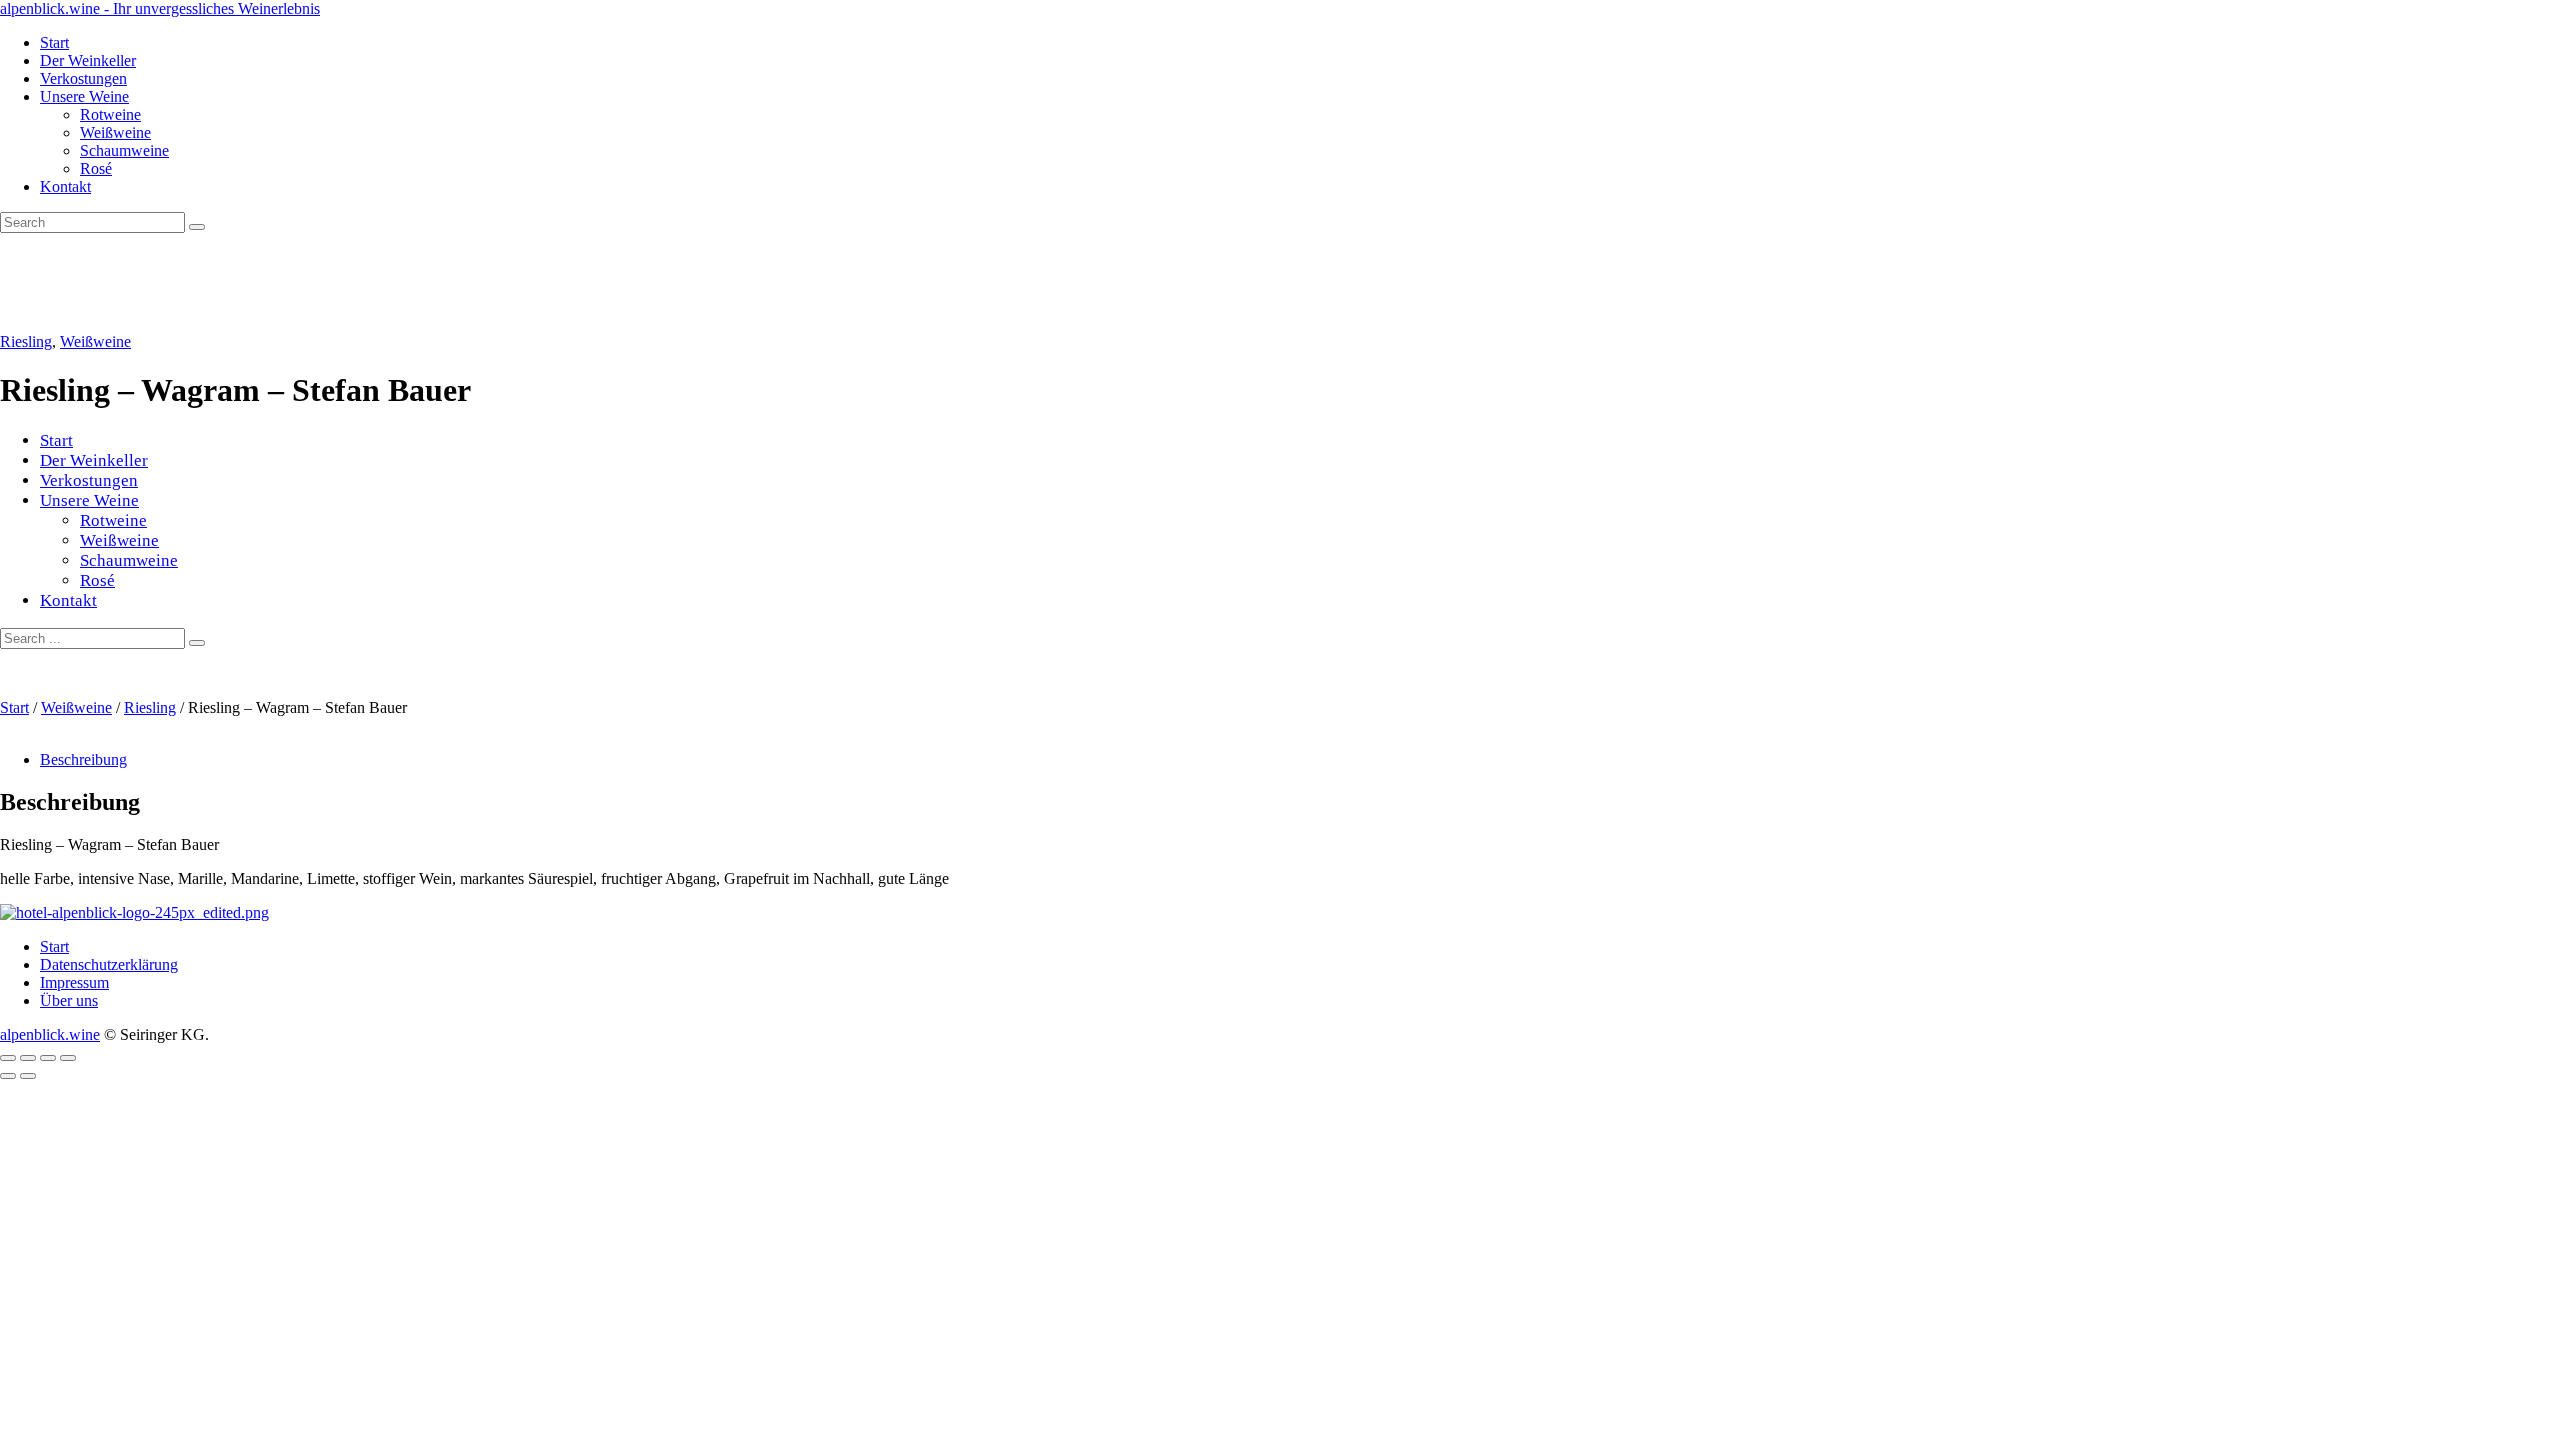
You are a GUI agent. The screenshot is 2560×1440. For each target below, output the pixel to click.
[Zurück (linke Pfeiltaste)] (8, 1076)
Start (14, 707)
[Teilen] (48, 1058)
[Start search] (197, 643)
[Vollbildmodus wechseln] (28, 1058)
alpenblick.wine (50, 1034)
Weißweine (95, 341)
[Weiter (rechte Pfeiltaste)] (28, 1076)
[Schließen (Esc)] (68, 1058)
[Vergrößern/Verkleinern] (8, 1058)
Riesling (26, 341)
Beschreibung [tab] (83, 759)
